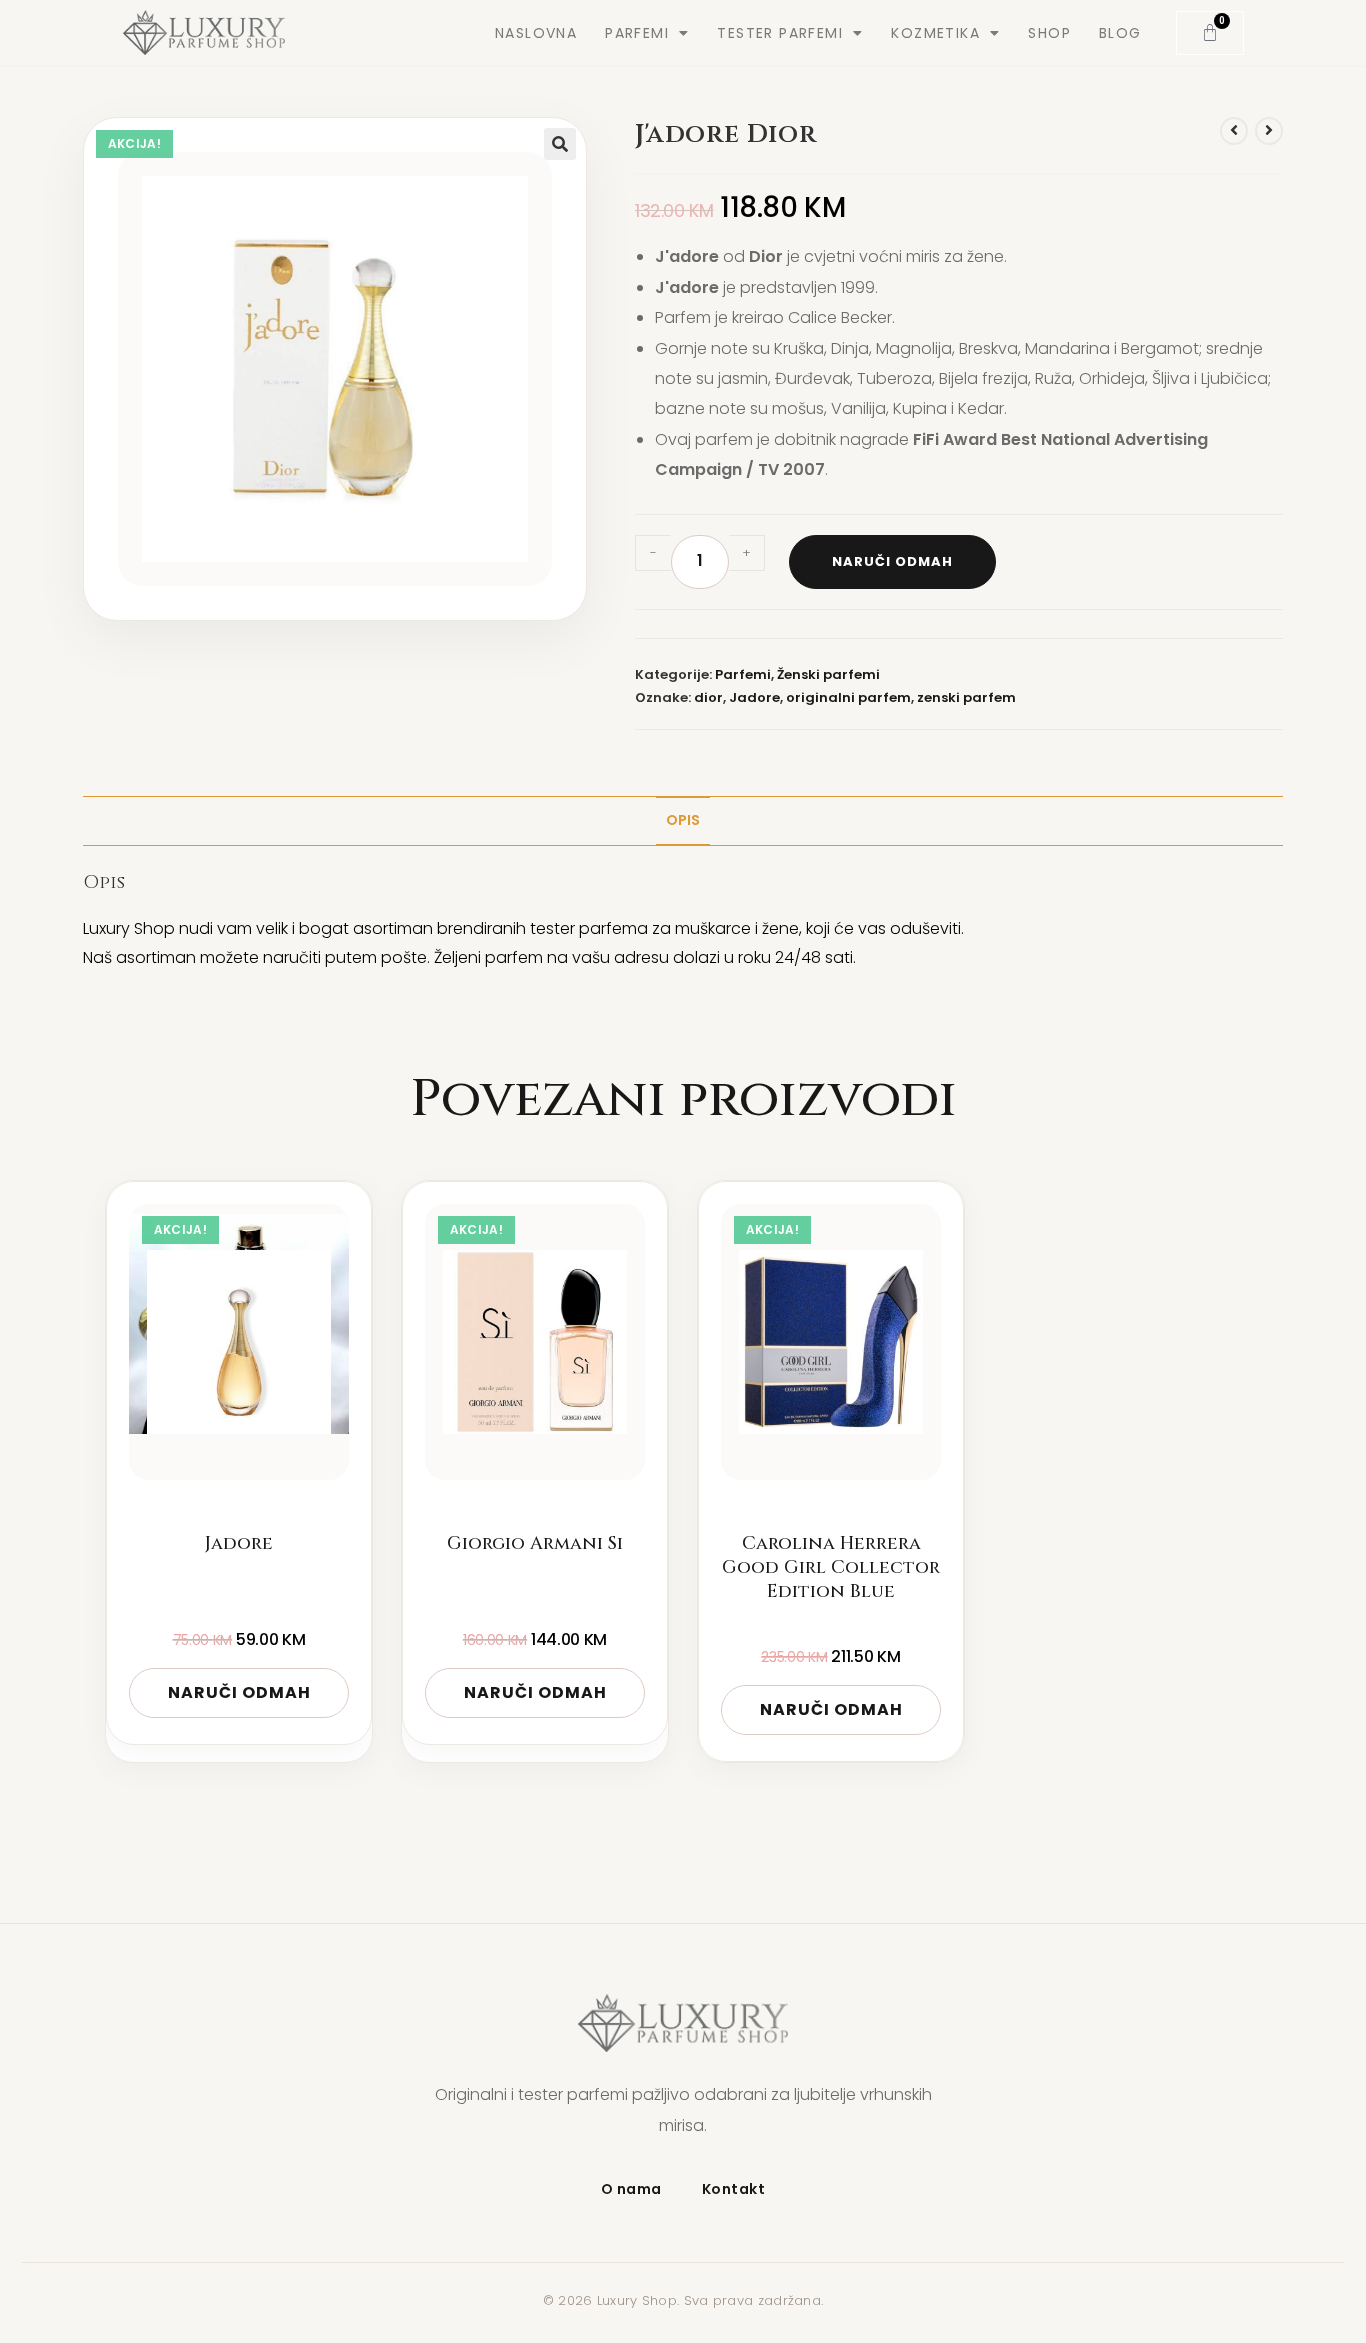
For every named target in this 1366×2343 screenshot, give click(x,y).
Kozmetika (935, 33)
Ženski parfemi (828, 674)
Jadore (754, 697)
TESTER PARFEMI (780, 33)
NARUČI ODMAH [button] (239, 1692)
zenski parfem (966, 697)
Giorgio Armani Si (535, 1544)
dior (708, 697)
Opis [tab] (683, 820)
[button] (560, 144)
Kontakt (734, 2189)
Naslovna (536, 33)
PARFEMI (637, 33)
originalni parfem (848, 697)
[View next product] (1269, 131)
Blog (1120, 33)
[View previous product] (1234, 131)
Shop (1049, 33)
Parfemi (743, 674)
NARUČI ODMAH (892, 561)
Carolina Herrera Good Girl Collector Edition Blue (831, 1568)
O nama (631, 2189)
